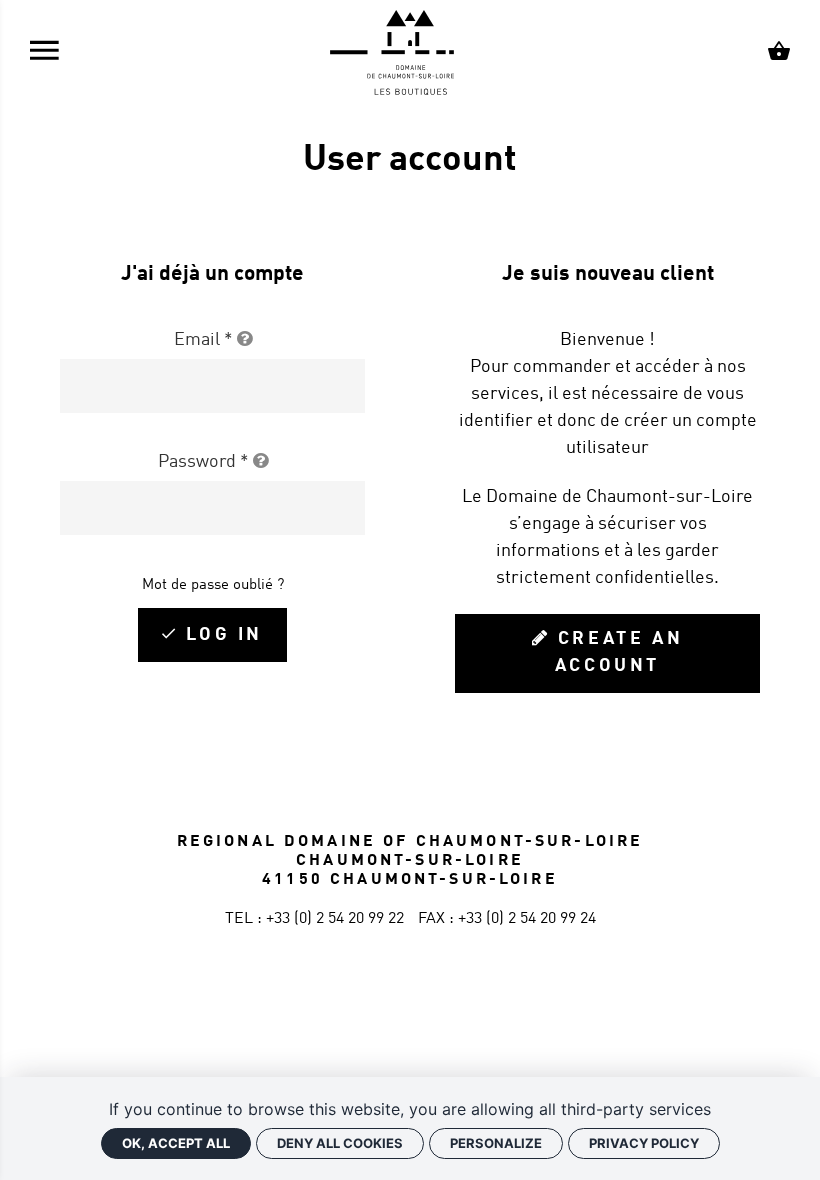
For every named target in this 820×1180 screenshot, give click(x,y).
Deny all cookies (340, 1143)
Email (203, 340)
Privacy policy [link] (644, 1143)
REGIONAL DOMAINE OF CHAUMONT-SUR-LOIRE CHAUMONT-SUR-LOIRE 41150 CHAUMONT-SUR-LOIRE (410, 861)
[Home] (410, 54)
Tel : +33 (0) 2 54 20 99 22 (314, 919)
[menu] (44, 54)
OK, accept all (176, 1143)
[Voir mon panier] (779, 54)
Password (203, 462)
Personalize (496, 1143)
